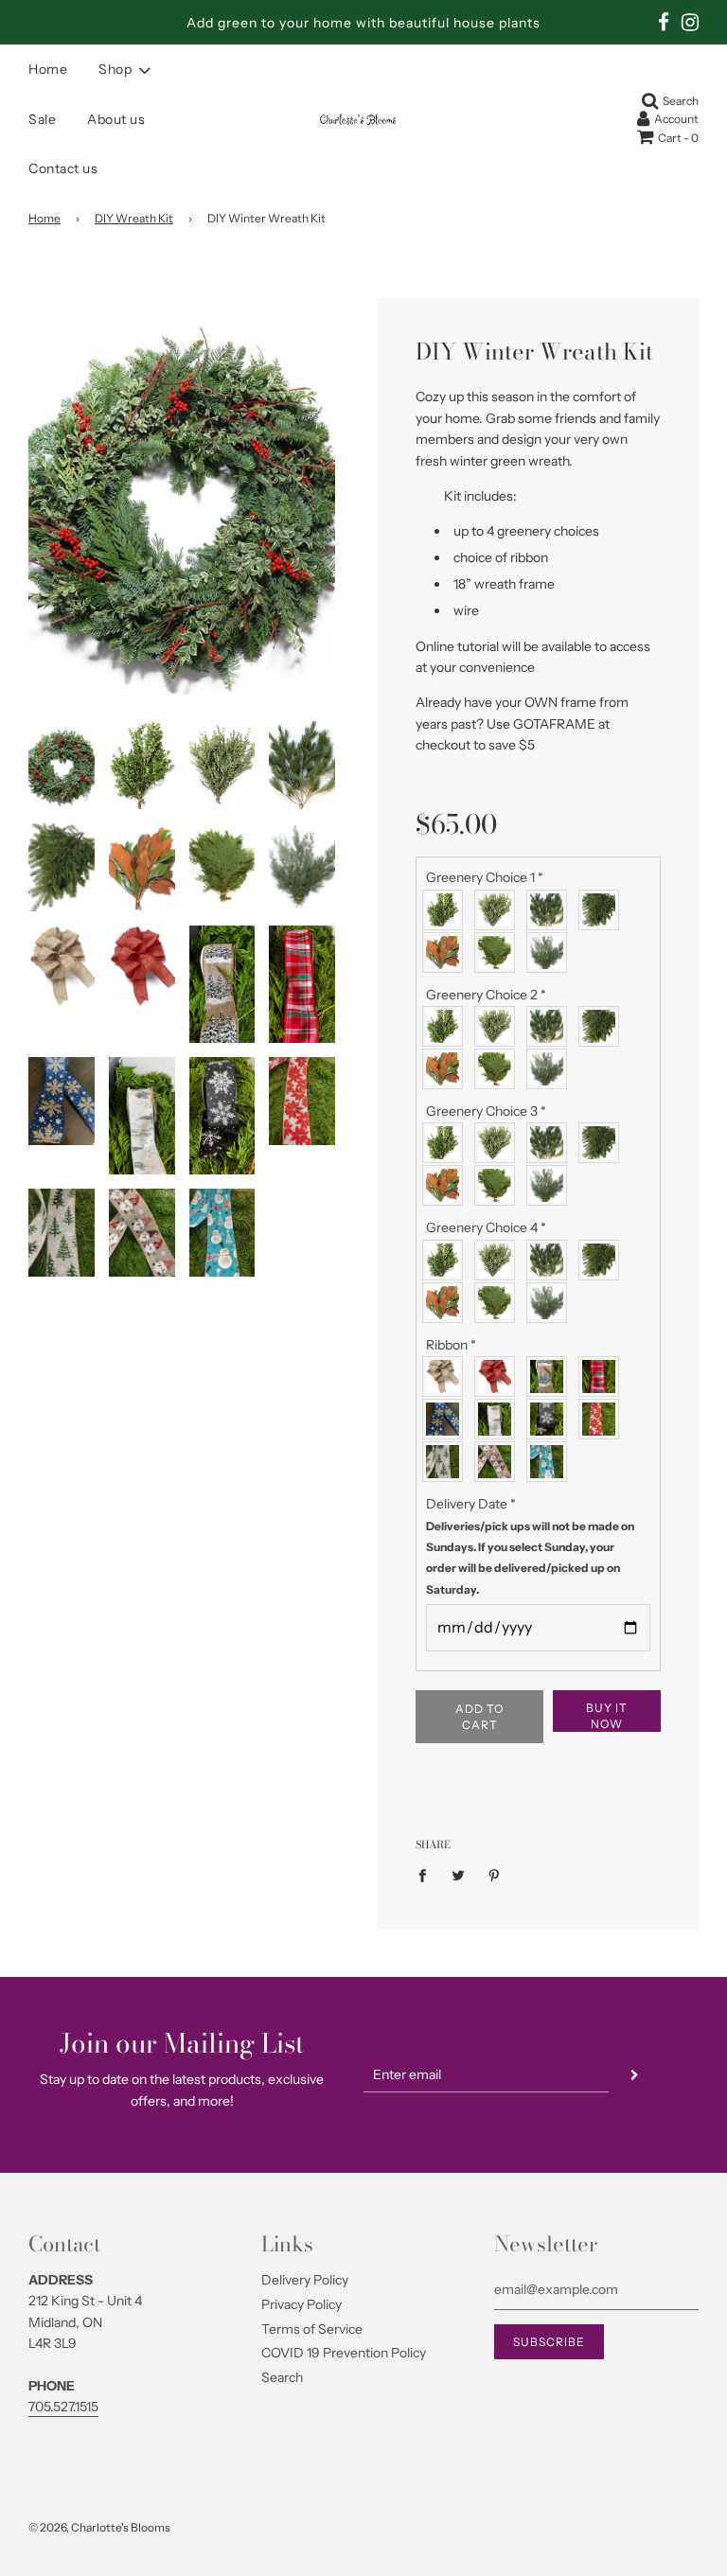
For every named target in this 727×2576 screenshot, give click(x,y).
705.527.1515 (63, 2407)
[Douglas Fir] (603, 910)
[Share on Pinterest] (495, 1875)
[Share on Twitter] (459, 1875)
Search (282, 2377)
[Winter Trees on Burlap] (551, 1376)
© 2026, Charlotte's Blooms (99, 2527)
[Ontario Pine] (551, 910)
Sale (42, 119)
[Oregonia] (499, 910)
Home (48, 69)
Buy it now (607, 1716)
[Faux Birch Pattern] (499, 1419)
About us (116, 119)
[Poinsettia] (603, 1419)
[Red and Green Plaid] (603, 1376)
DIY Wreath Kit (134, 218)
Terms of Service (312, 2329)
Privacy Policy (301, 2304)
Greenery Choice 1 (485, 877)
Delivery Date (530, 1546)
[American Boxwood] (447, 910)
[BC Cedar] (499, 953)
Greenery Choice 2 (486, 995)
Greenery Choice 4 (486, 1227)
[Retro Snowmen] (551, 1462)
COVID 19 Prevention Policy (344, 2353)
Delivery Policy (305, 2280)
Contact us (63, 168)
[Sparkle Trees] (447, 1462)
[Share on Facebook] (427, 1875)
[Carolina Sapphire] (551, 953)
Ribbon (451, 1345)
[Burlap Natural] (447, 1376)
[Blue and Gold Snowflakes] (447, 1419)
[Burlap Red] (499, 1376)
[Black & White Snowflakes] (551, 1419)
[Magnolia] (447, 953)
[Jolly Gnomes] (499, 1462)
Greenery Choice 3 (486, 1111)
